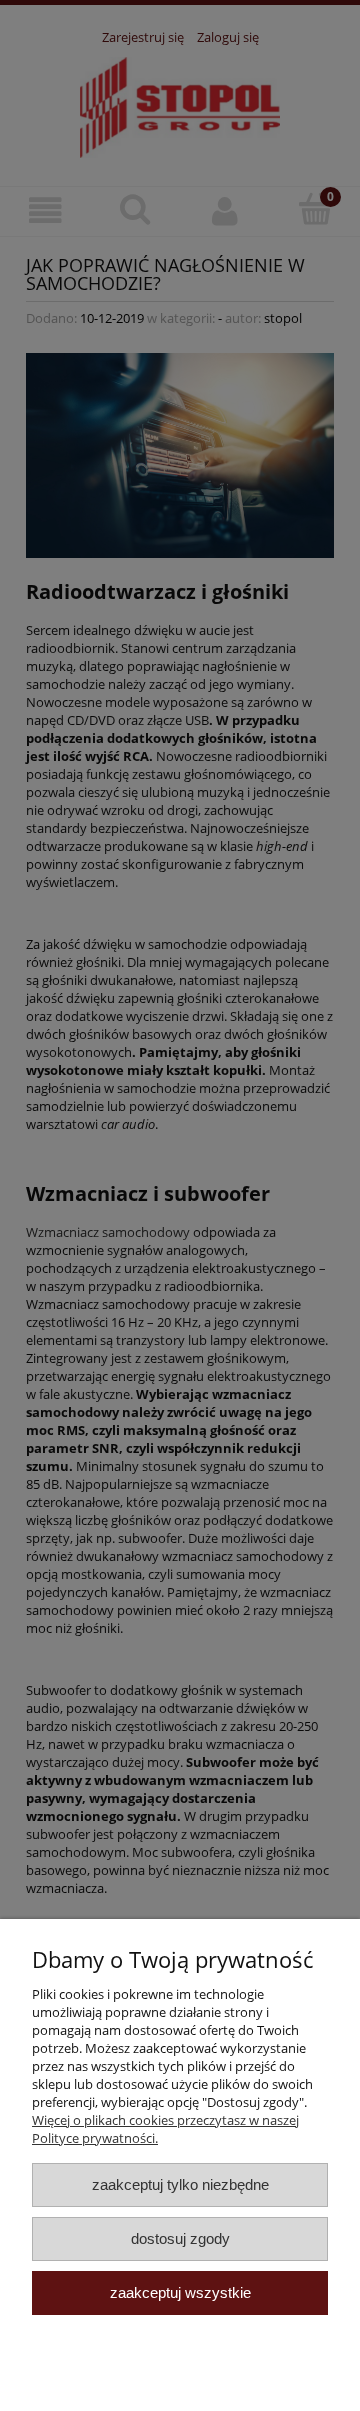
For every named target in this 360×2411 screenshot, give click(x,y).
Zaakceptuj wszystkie (180, 2292)
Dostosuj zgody (180, 2238)
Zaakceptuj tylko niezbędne (180, 2184)
